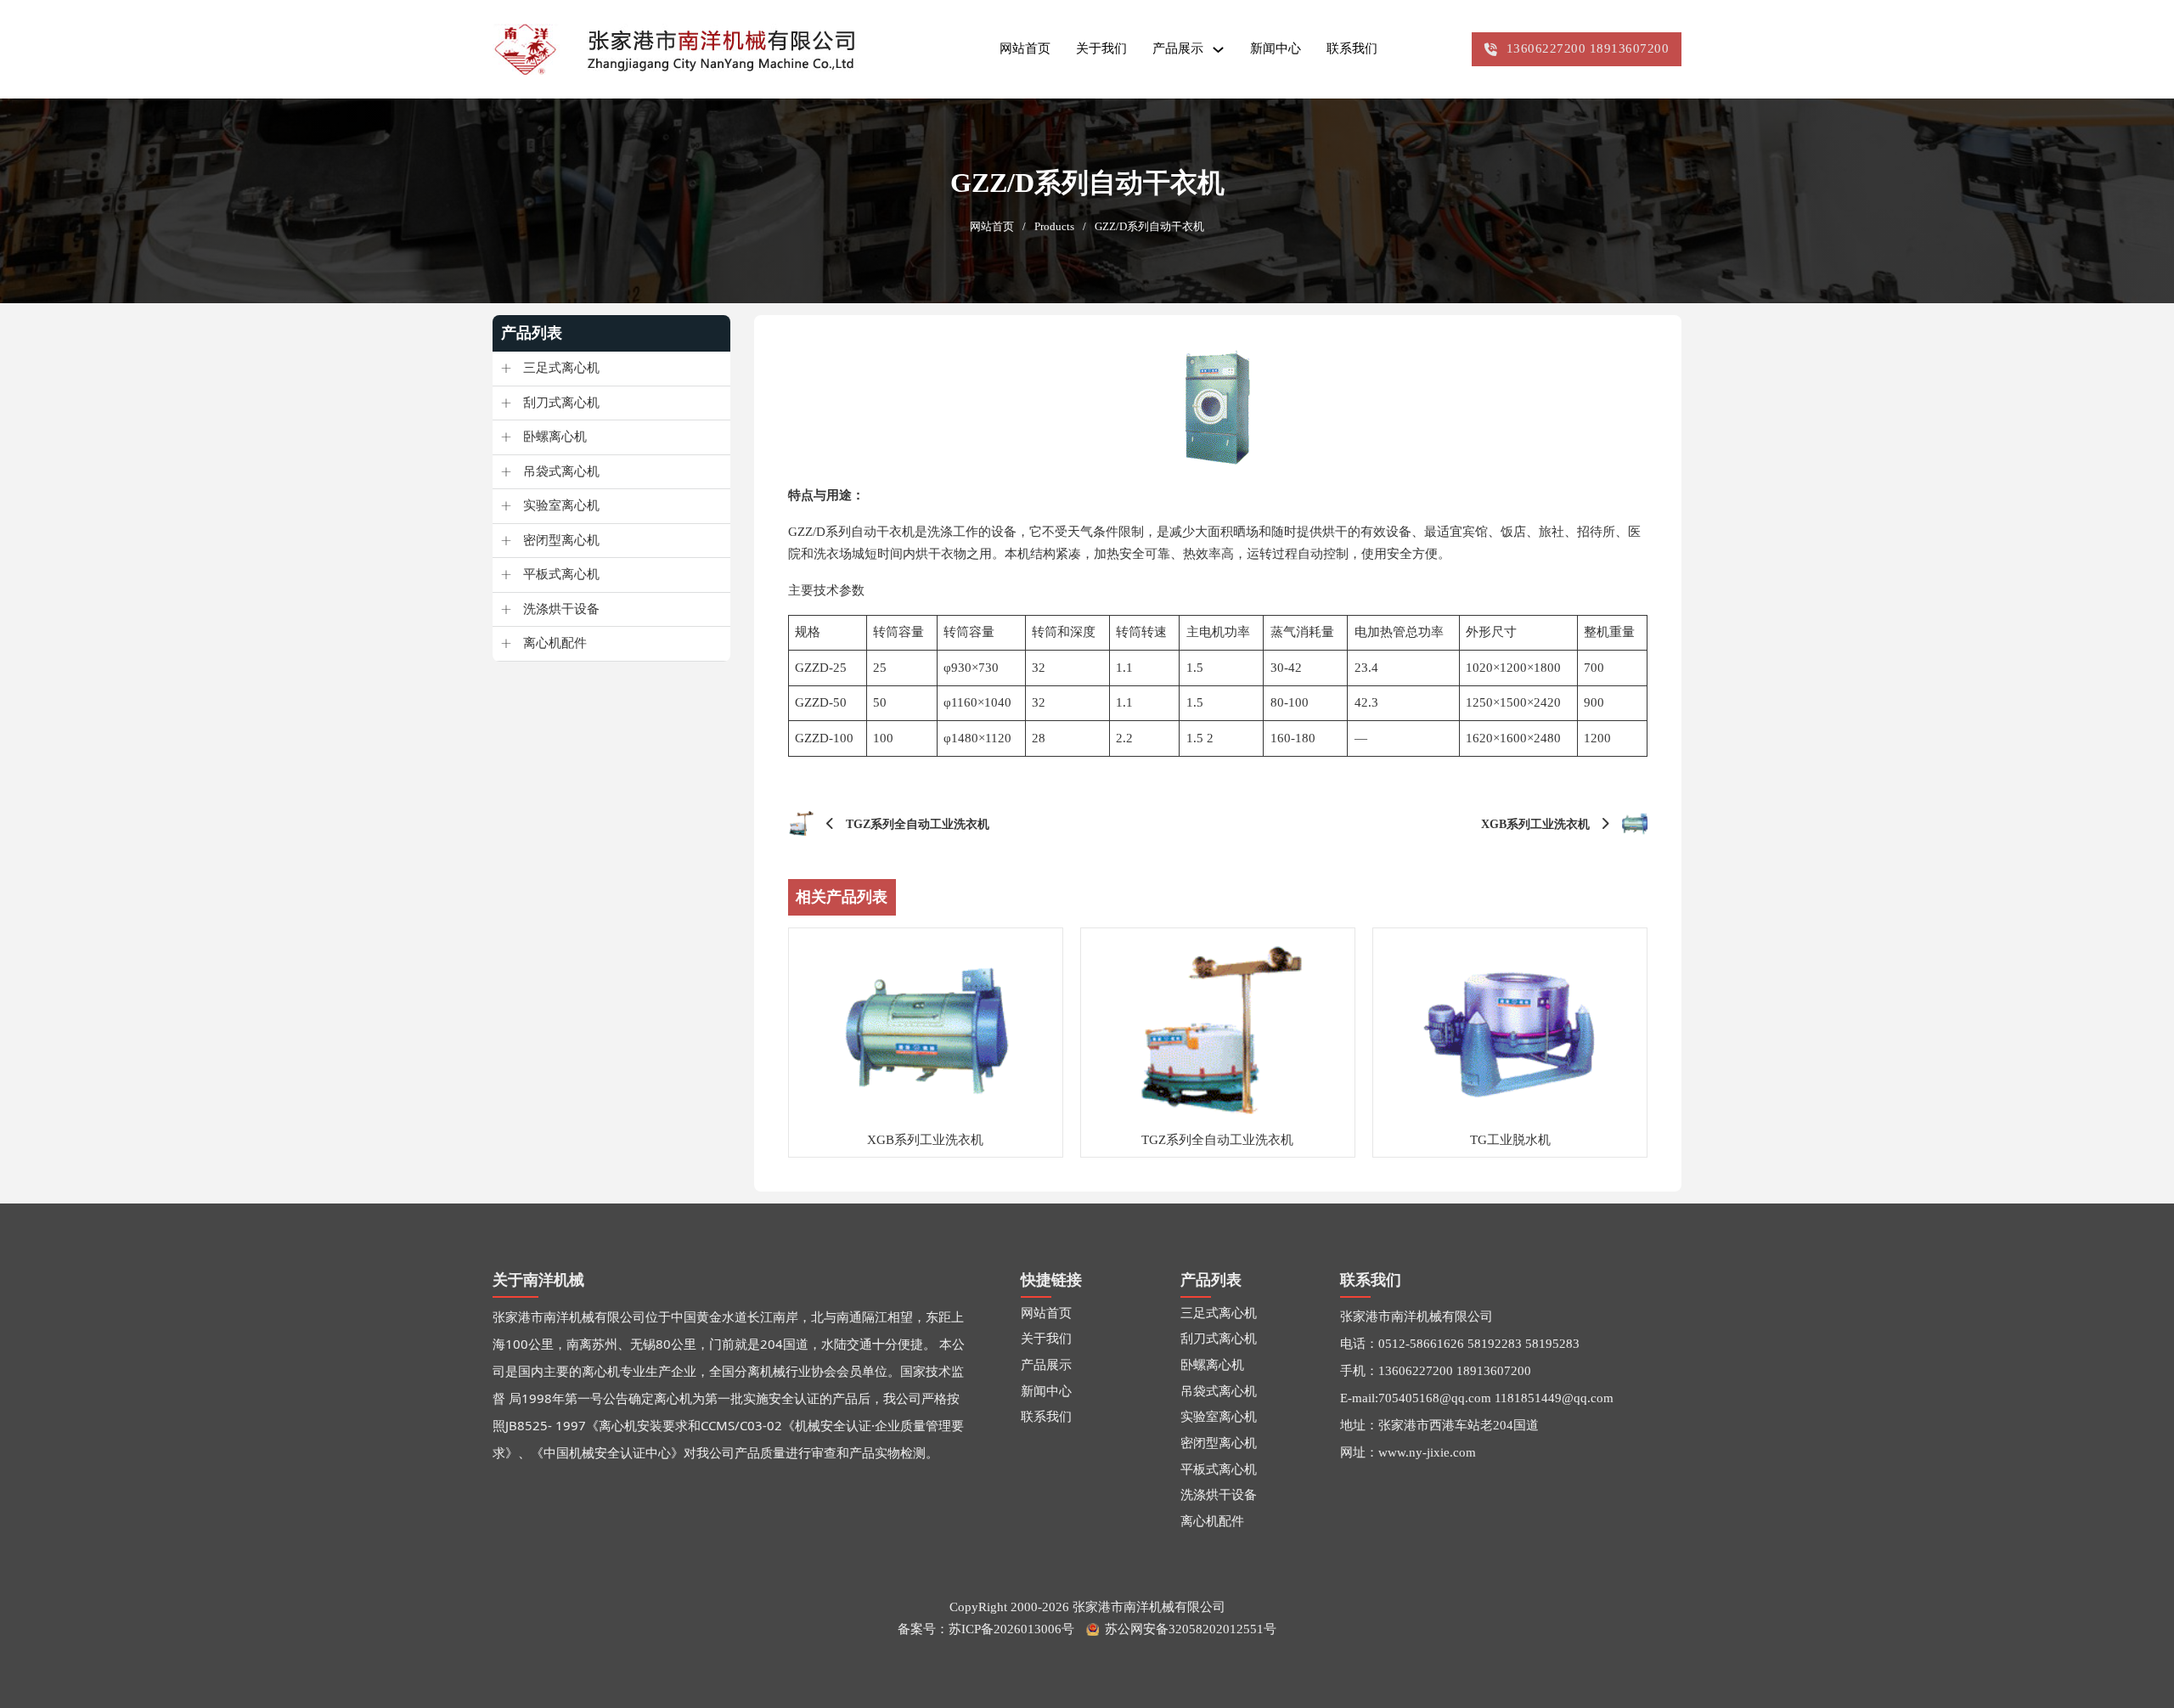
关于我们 (1101, 48)
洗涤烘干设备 (561, 609)
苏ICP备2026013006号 (1011, 1629)
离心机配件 (555, 643)
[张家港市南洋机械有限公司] (686, 49)
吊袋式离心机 (561, 471)
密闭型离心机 (561, 540)
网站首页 (1025, 48)
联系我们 (1352, 48)
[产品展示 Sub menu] (1218, 50)
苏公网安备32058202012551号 (1191, 1629)
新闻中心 (1276, 48)
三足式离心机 (561, 368)
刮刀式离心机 (561, 403)
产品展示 (1178, 48)
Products (1054, 227)
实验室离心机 (561, 505)
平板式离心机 (561, 574)
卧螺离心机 (555, 437)
